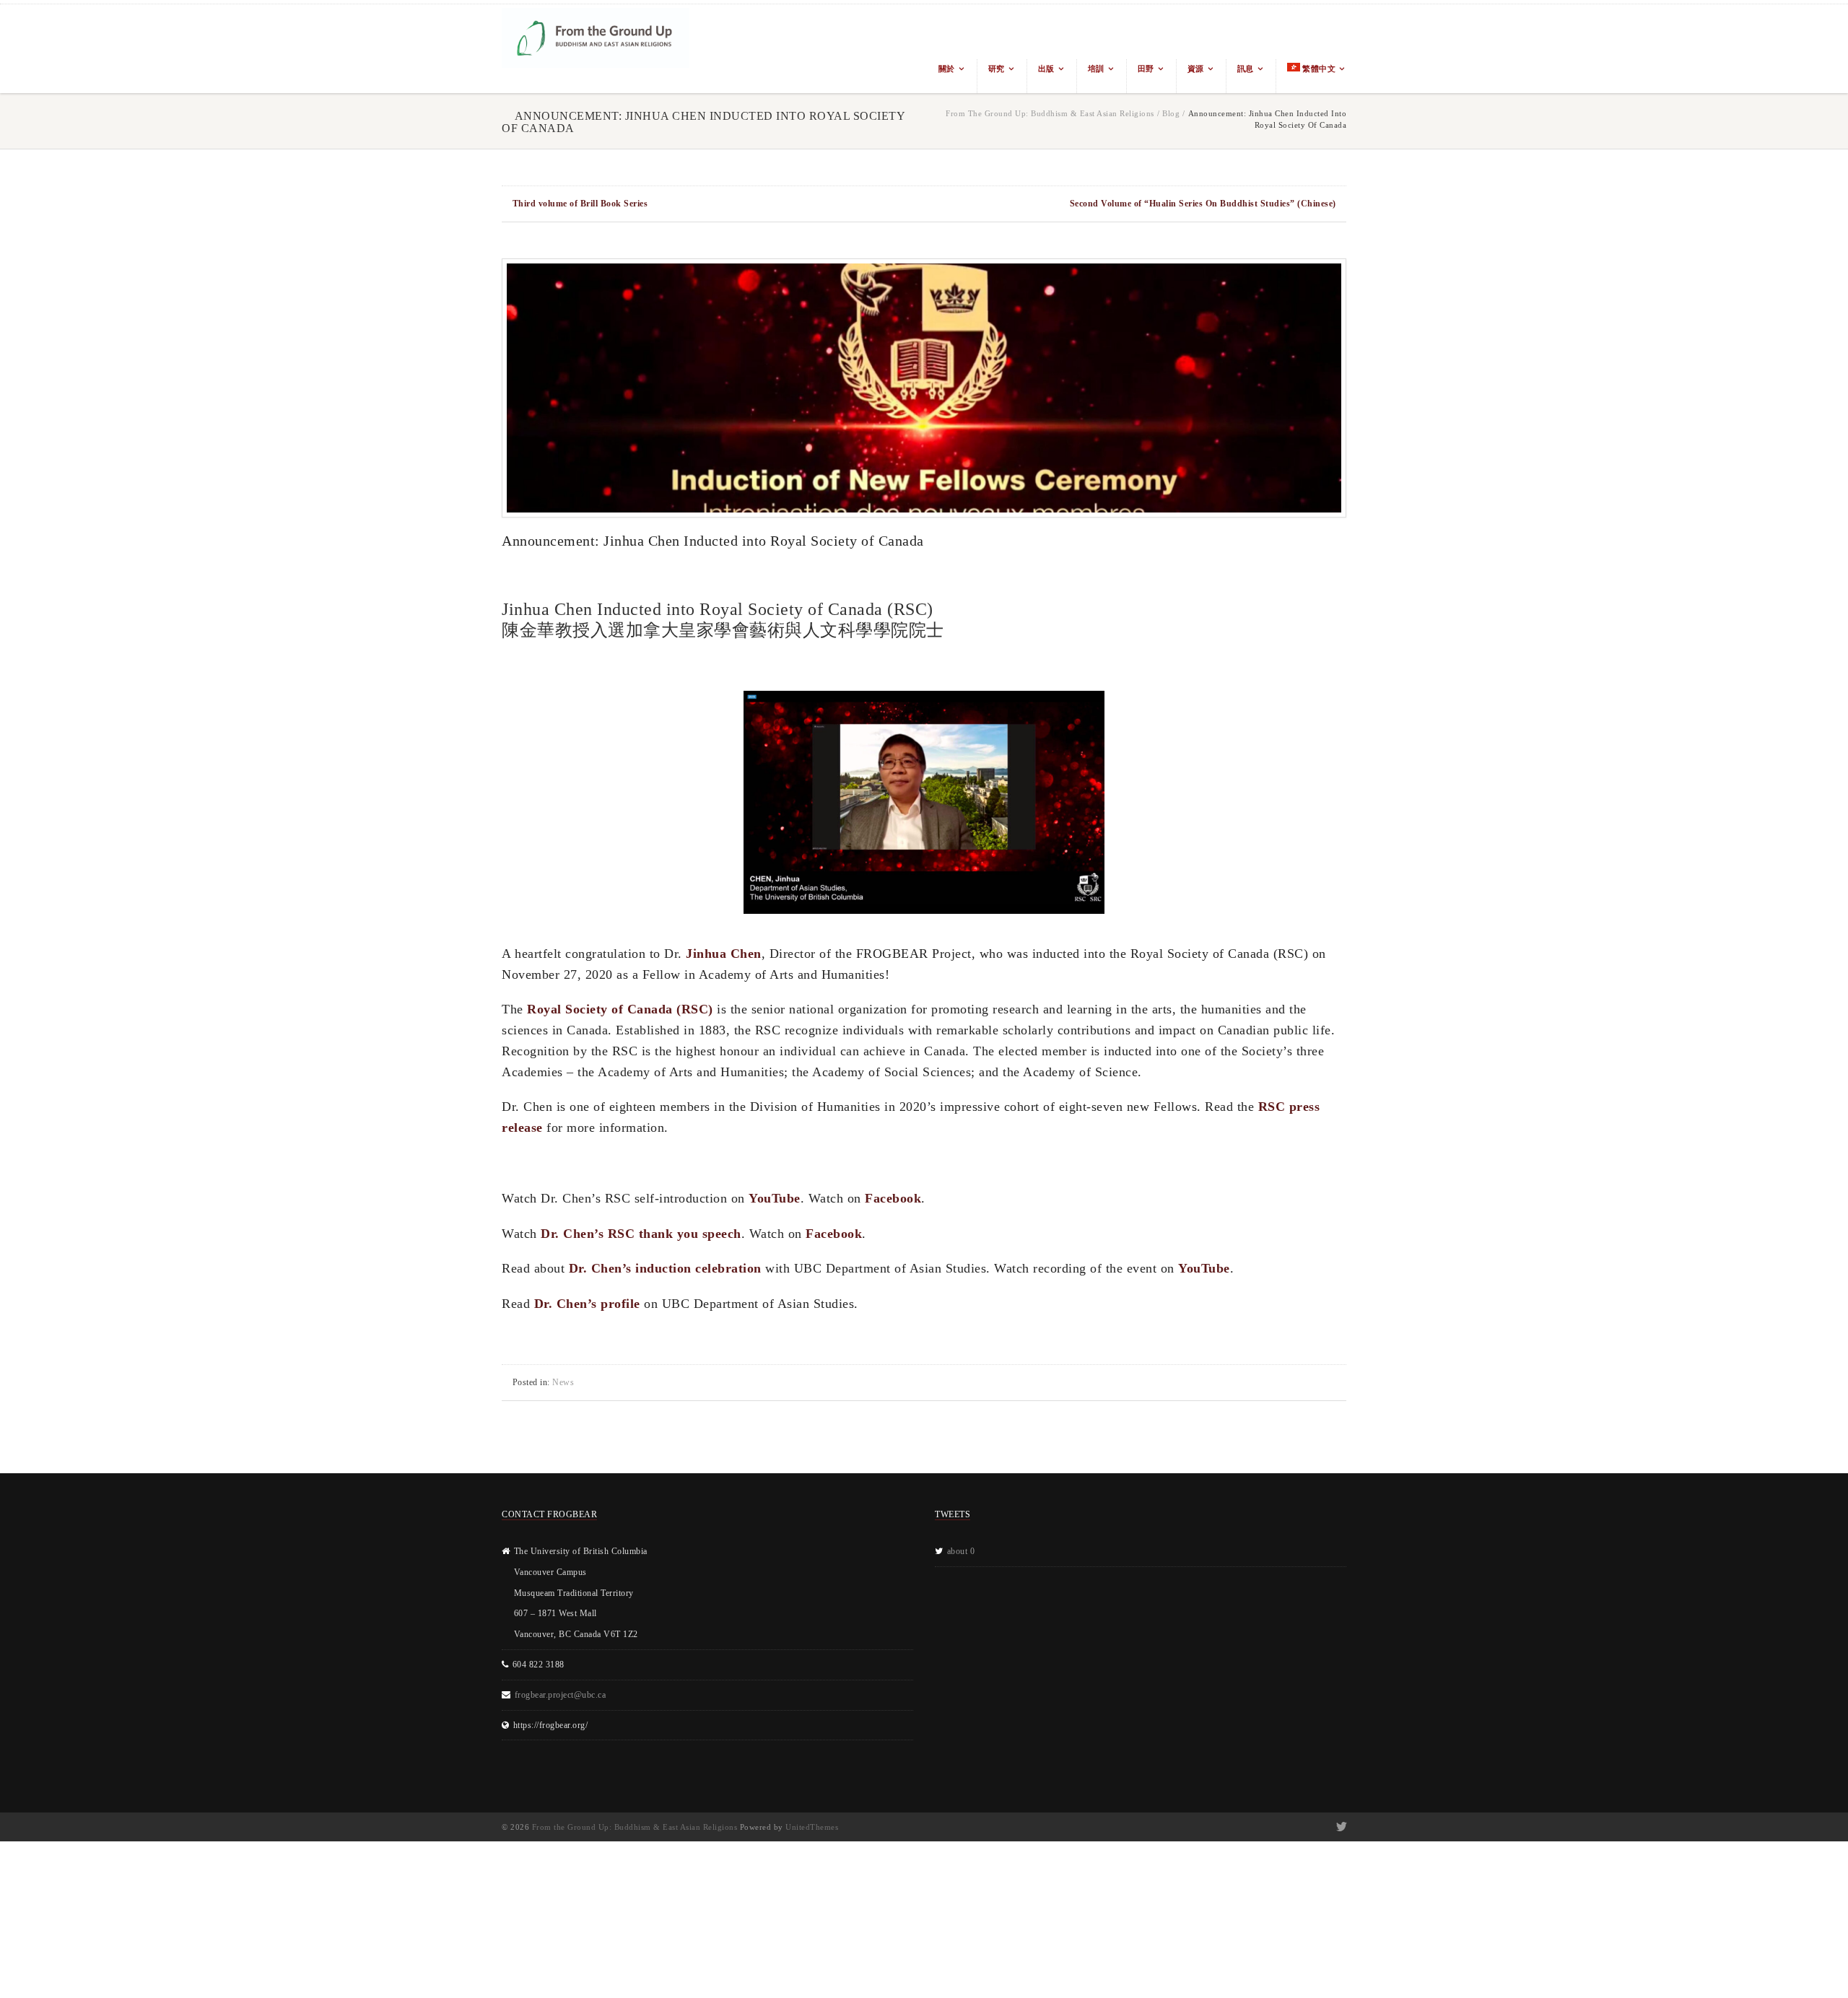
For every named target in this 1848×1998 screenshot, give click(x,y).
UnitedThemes (812, 1827)
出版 (1046, 69)
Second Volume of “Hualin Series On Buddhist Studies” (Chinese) (1203, 204)
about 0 (961, 1551)
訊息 (1246, 69)
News (563, 1382)
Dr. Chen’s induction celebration (665, 1268)
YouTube (775, 1198)
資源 (1196, 69)
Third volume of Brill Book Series (580, 204)
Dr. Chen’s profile (587, 1304)
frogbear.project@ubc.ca (561, 1695)
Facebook (893, 1198)
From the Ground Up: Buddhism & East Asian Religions (1050, 113)
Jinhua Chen (724, 954)
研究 (997, 69)
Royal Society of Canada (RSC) (620, 1009)
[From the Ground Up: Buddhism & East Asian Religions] (596, 49)
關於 (947, 69)
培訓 (1096, 69)
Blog (1171, 113)
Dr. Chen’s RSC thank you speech (641, 1234)
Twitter (1340, 1827)
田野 (1146, 69)
